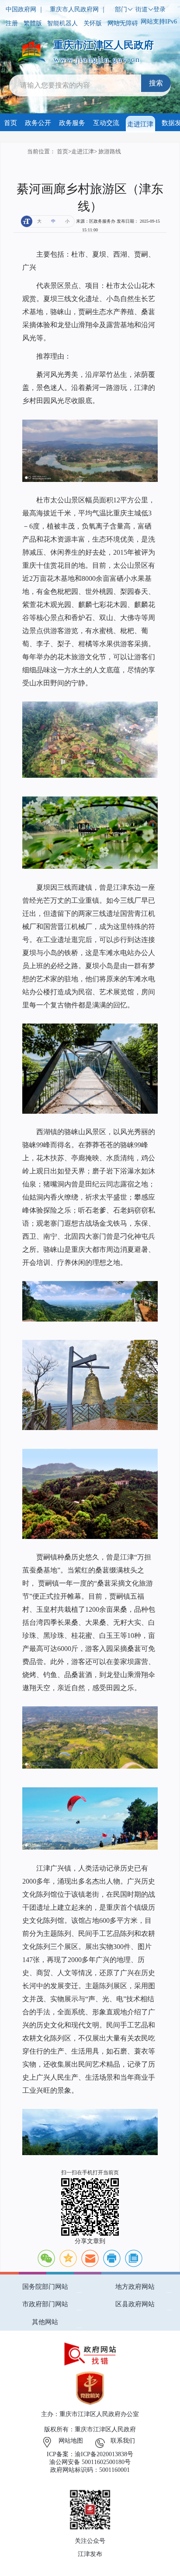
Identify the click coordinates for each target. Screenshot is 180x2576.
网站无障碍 (123, 23)
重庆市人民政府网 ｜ (78, 9)
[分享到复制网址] (134, 2258)
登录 (159, 9)
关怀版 (93, 23)
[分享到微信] (46, 2258)
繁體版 (33, 23)
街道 (142, 9)
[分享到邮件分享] (90, 2258)
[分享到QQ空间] (68, 2258)
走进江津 (140, 124)
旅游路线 (110, 152)
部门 (121, 9)
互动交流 (106, 123)
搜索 (156, 83)
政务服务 (72, 123)
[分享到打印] (112, 2258)
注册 (12, 23)
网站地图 (71, 2441)
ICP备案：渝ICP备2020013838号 (90, 2454)
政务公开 (38, 123)
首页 (10, 123)
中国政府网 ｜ (25, 9)
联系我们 (123, 2441)
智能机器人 (62, 23)
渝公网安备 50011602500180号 (90, 2462)
